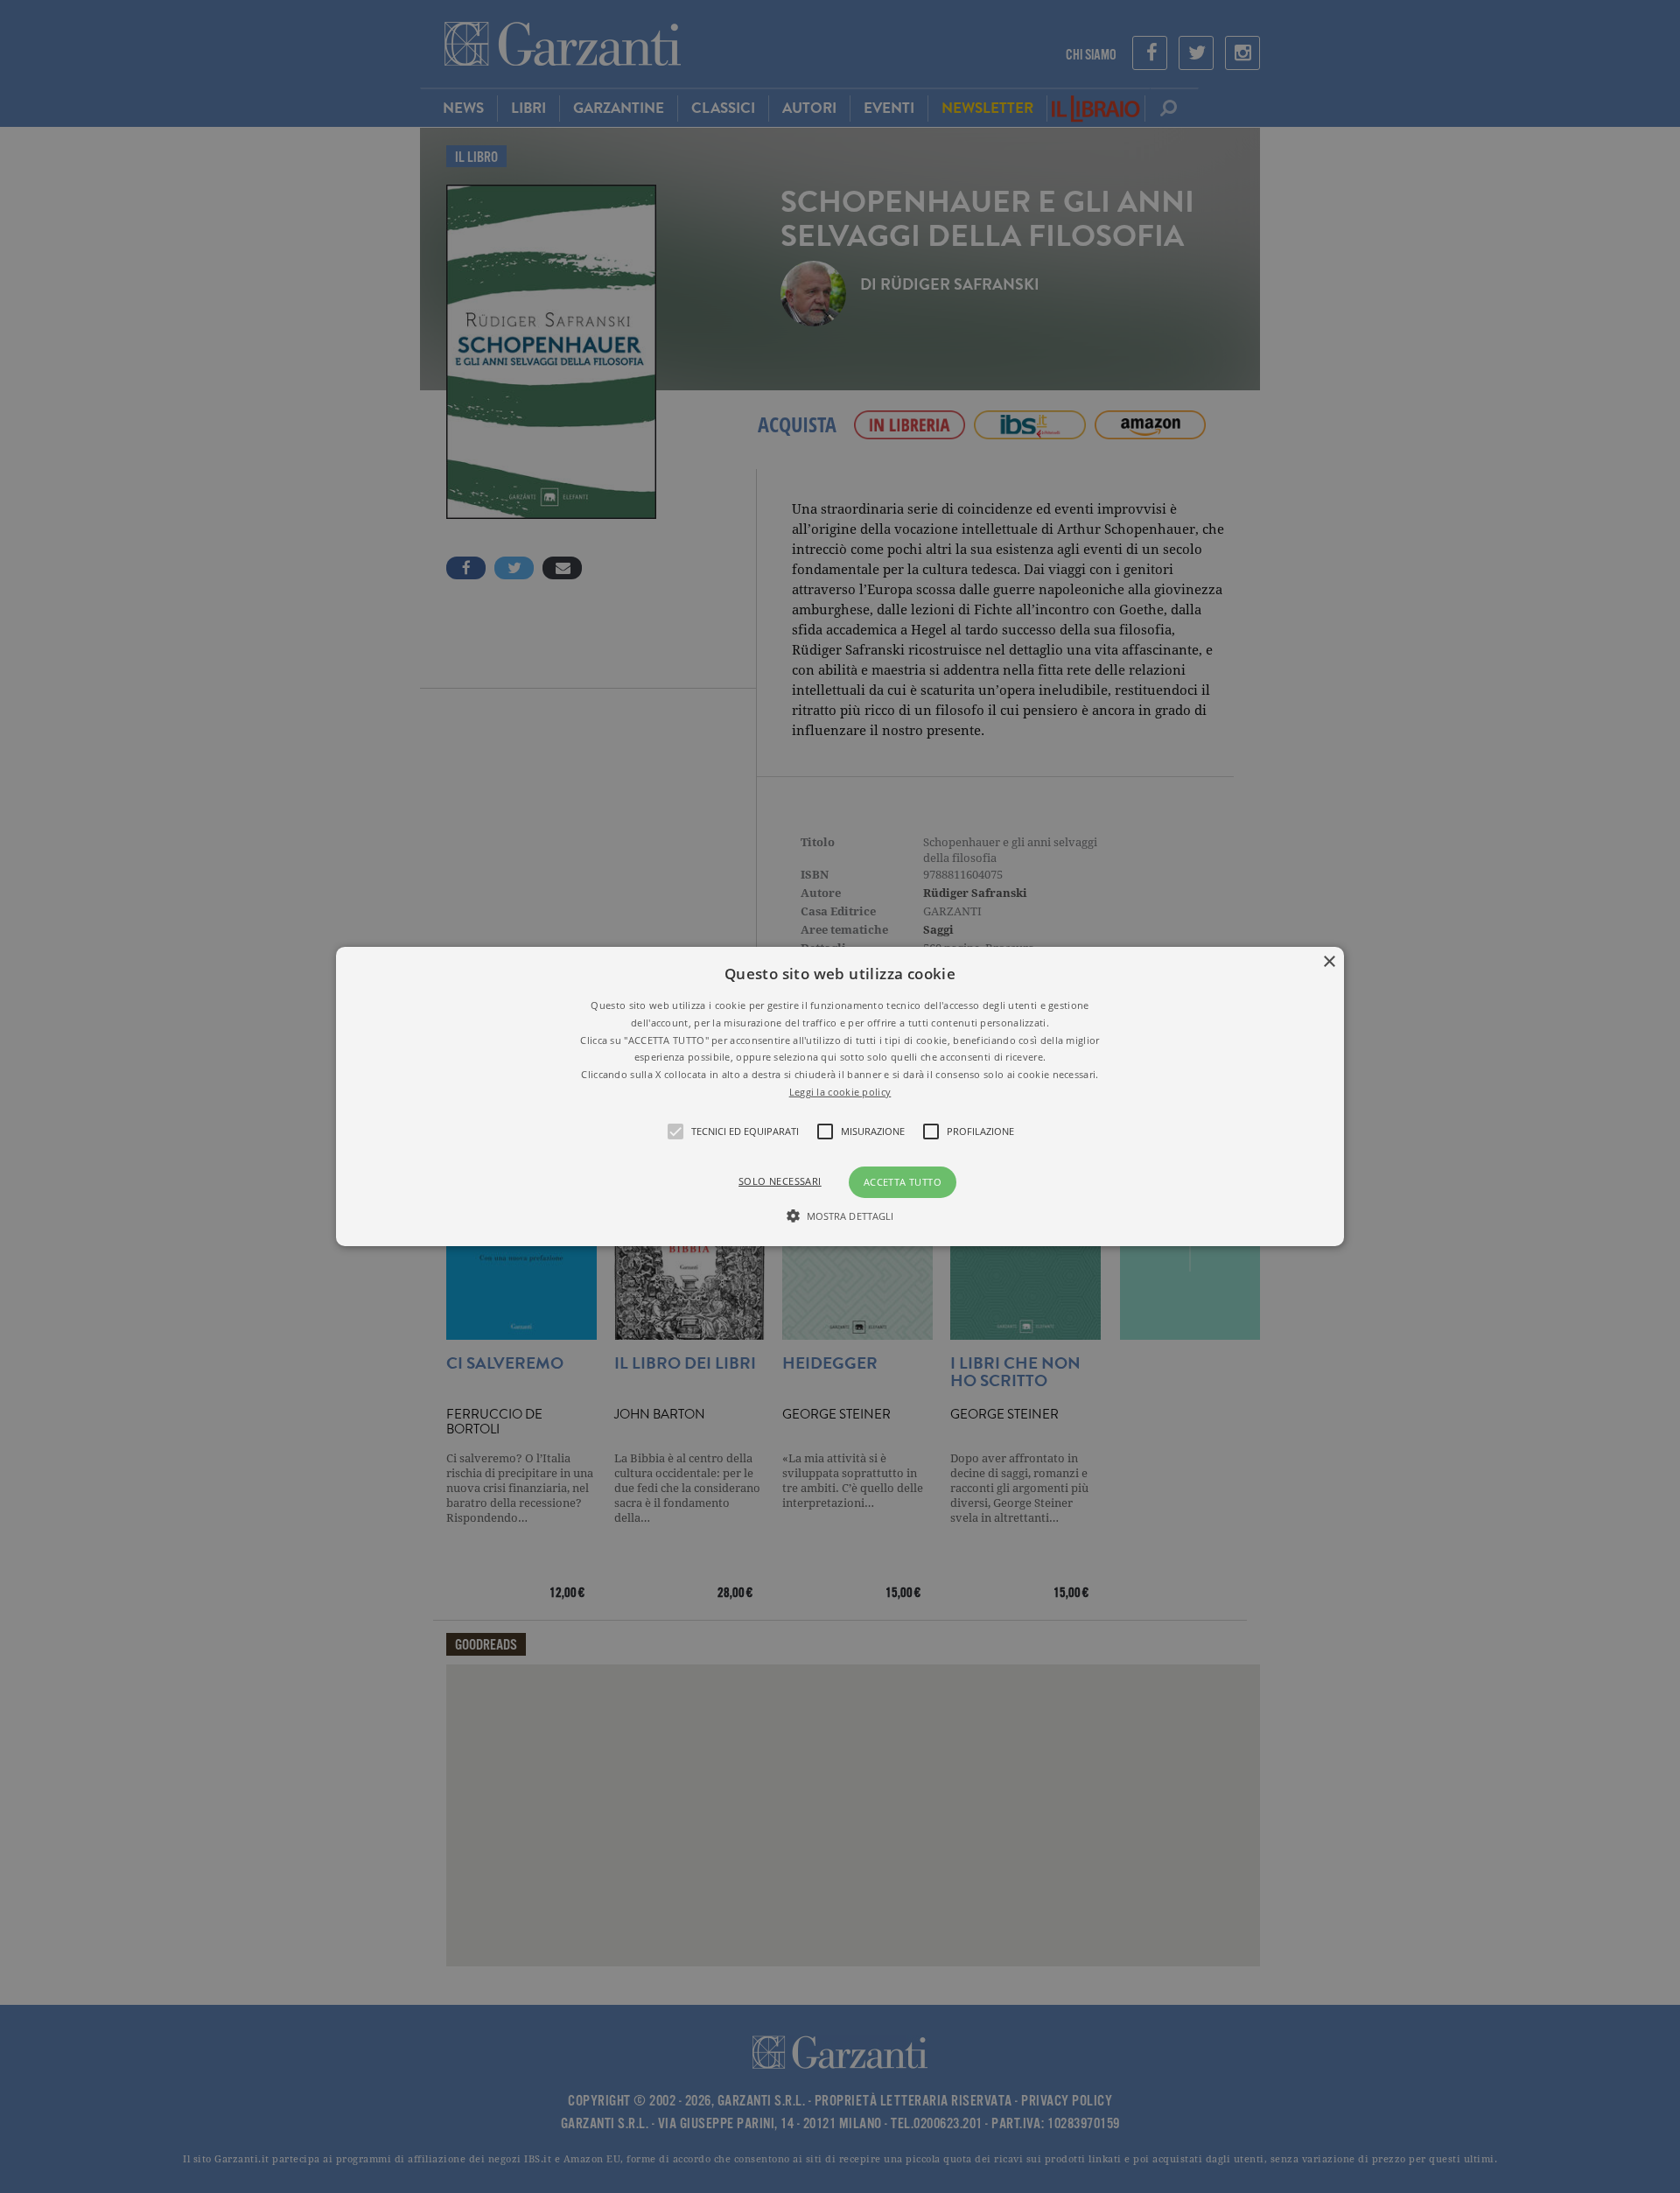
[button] (840, 1096)
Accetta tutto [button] (903, 1182)
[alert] (840, 1096)
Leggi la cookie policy (840, 1092)
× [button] (1329, 962)
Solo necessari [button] (780, 1181)
